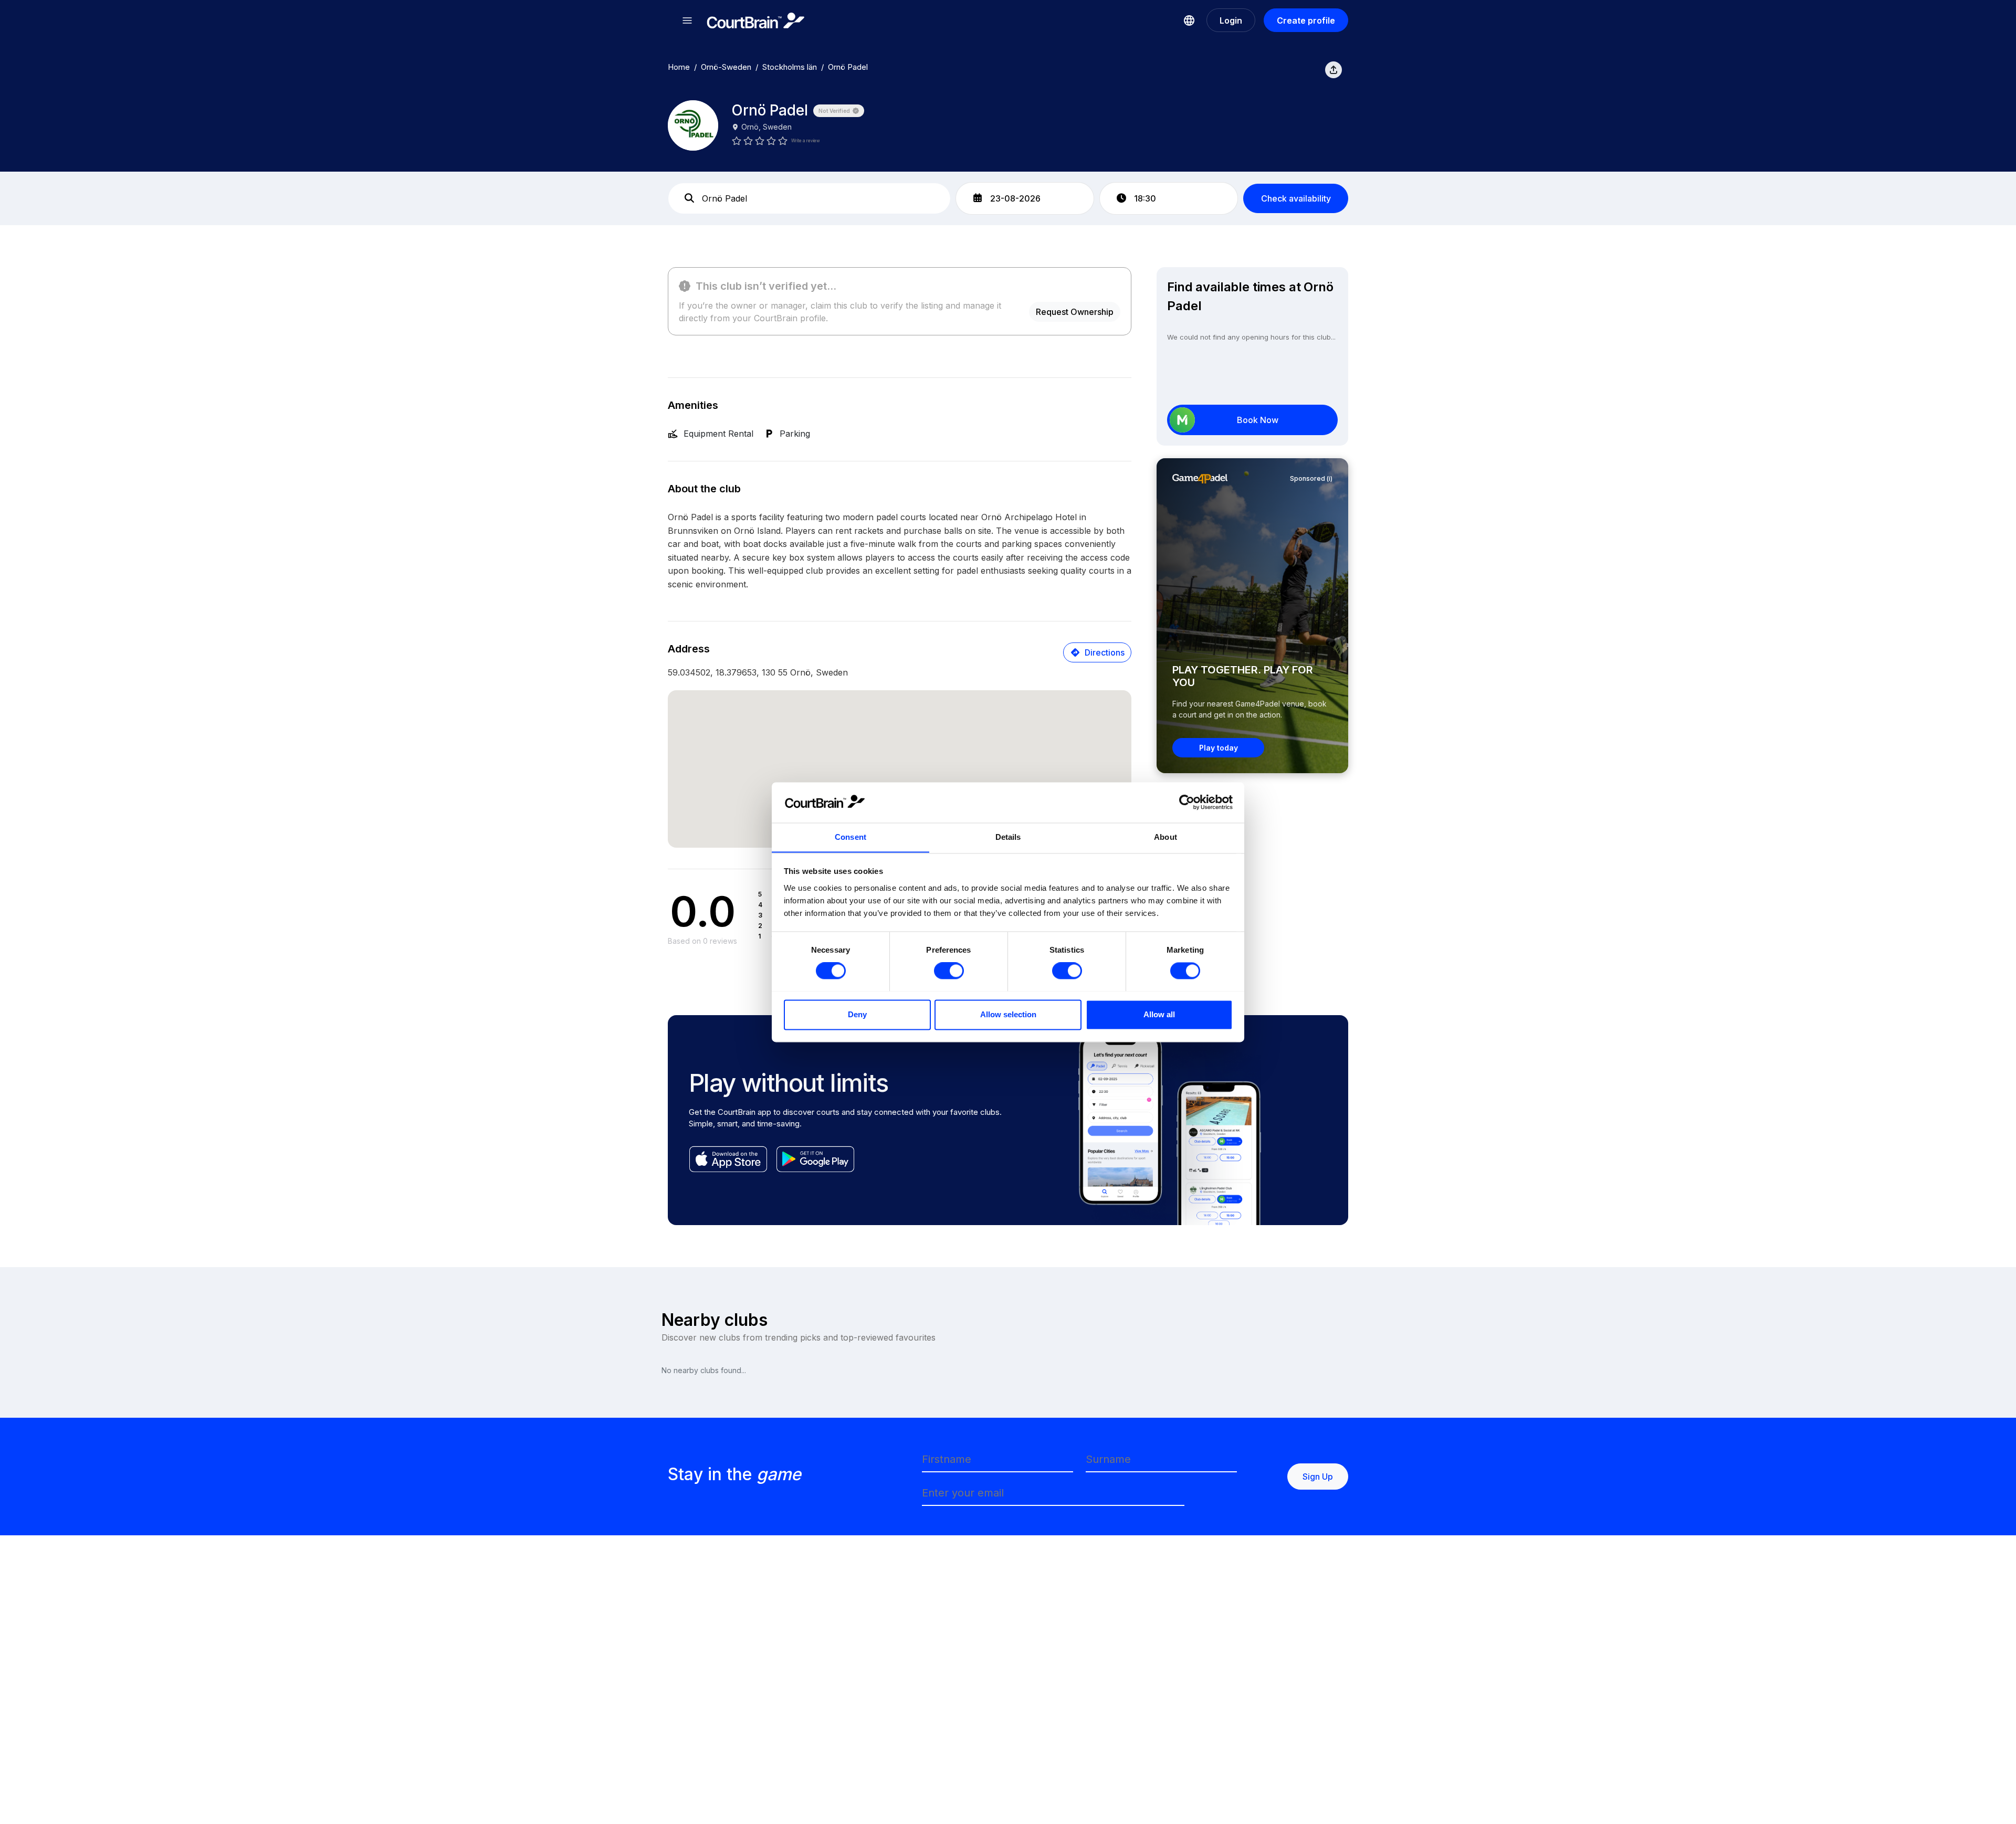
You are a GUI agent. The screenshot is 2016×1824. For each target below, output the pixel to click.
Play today (1219, 748)
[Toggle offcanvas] (687, 20)
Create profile (1306, 20)
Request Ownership (1075, 312)
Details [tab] (1008, 837)
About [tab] (1165, 837)
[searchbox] (809, 198)
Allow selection (1008, 1014)
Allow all (1159, 1014)
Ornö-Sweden (726, 67)
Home (679, 67)
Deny (857, 1014)
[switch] (949, 971)
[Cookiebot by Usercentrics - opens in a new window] (1187, 802)
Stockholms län (790, 67)
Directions (1105, 652)
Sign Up (1318, 1477)
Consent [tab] (850, 837)
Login (1231, 20)
